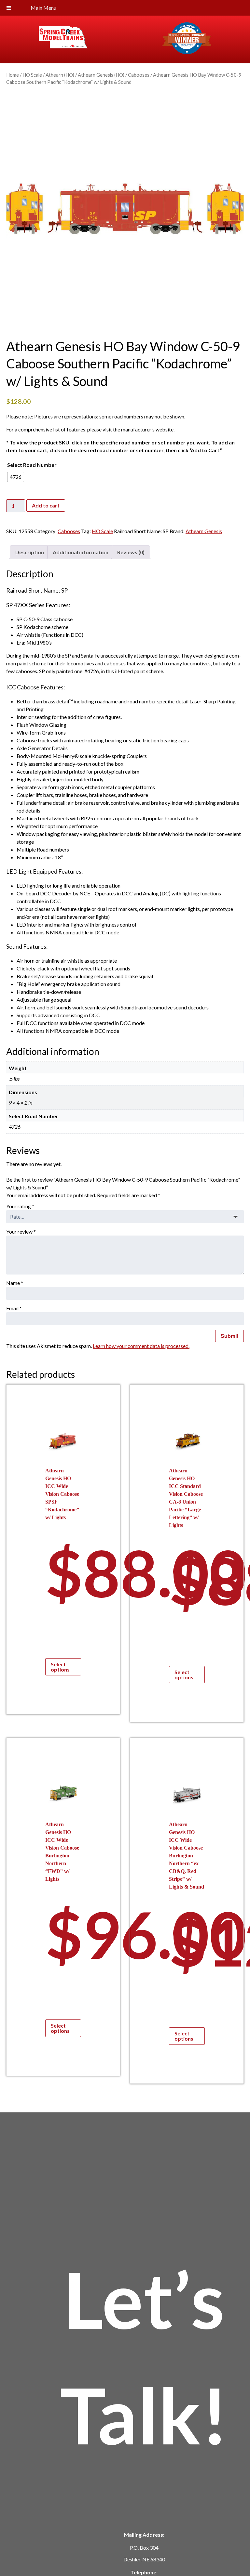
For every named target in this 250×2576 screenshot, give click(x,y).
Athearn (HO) (60, 75)
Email (14, 1308)
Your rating (20, 1206)
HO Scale (32, 75)
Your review (21, 1231)
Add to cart (46, 505)
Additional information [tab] (81, 552)
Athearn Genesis (204, 531)
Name (15, 1283)
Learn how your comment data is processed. (141, 1346)
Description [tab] (30, 552)
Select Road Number (32, 465)
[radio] (16, 477)
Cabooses (139, 75)
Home (13, 75)
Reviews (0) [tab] (131, 552)
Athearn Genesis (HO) (101, 75)
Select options (60, 1667)
